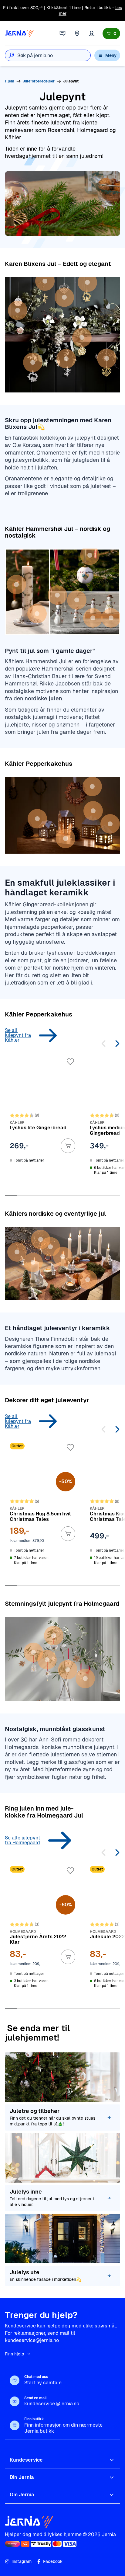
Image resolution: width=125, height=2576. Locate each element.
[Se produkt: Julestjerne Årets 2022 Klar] (42, 1932)
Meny (111, 55)
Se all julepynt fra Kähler (18, 1035)
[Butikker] (77, 33)
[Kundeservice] (62, 33)
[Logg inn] (92, 33)
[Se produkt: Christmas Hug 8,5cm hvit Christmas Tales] (42, 1509)
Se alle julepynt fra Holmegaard (22, 1840)
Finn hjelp (14, 2354)
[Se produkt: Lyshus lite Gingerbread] (42, 1121)
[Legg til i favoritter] (70, 1062)
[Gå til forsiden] (19, 33)
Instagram (22, 2561)
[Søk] (11, 55)
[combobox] (54, 55)
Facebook (53, 2561)
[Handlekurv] (111, 33)
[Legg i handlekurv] (68, 1146)
